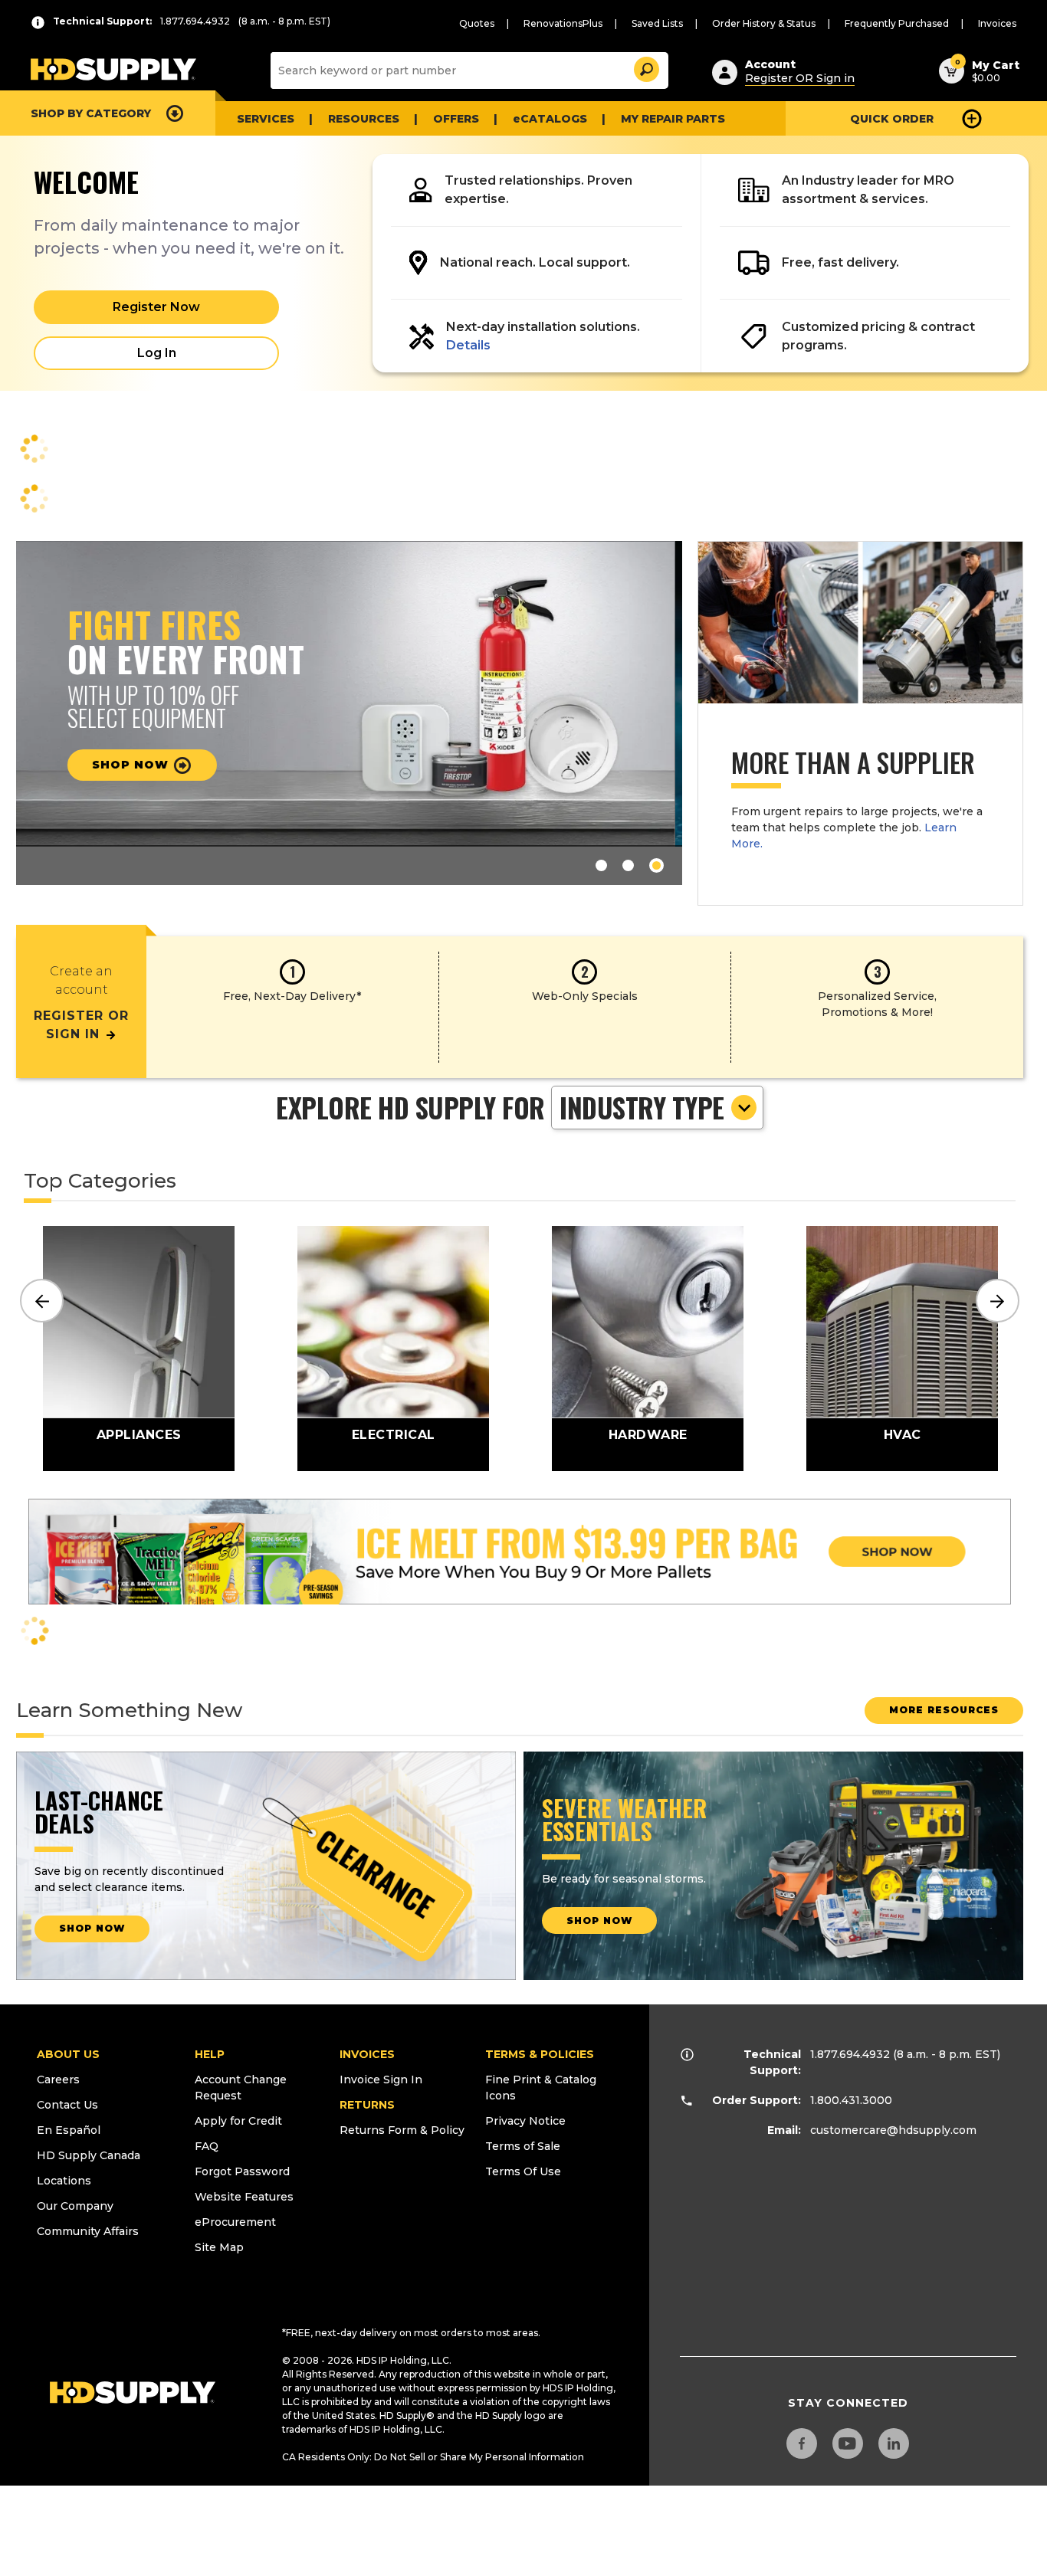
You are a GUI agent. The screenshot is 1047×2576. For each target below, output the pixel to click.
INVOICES (367, 2054)
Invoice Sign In (381, 2079)
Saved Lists (657, 23)
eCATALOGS (550, 119)
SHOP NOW (92, 1928)
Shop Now (139, 765)
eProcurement (235, 2222)
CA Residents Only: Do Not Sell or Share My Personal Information (433, 2457)
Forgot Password (242, 2171)
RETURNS (367, 2105)
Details (468, 345)
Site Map (219, 2247)
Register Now (156, 307)
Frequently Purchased (897, 23)
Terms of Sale (523, 2146)
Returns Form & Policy (402, 2130)
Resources (364, 119)
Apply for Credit (238, 2121)
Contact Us (67, 2105)
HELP (210, 2054)
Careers (58, 2079)
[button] (645, 67)
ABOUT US (68, 2054)
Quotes (477, 23)
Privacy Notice (525, 2121)
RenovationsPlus (563, 23)
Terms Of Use (523, 2171)
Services (266, 119)
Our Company (75, 2206)
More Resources (944, 1710)
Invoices (997, 23)
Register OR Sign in (800, 78)
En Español (69, 2130)
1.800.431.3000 (851, 2100)
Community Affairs (88, 2231)
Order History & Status (764, 23)
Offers (456, 119)
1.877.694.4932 (850, 2054)
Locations (64, 2181)
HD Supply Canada (89, 2155)
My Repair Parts (673, 119)
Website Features (244, 2197)
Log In (157, 353)
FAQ (207, 2146)
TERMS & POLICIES (540, 2054)
